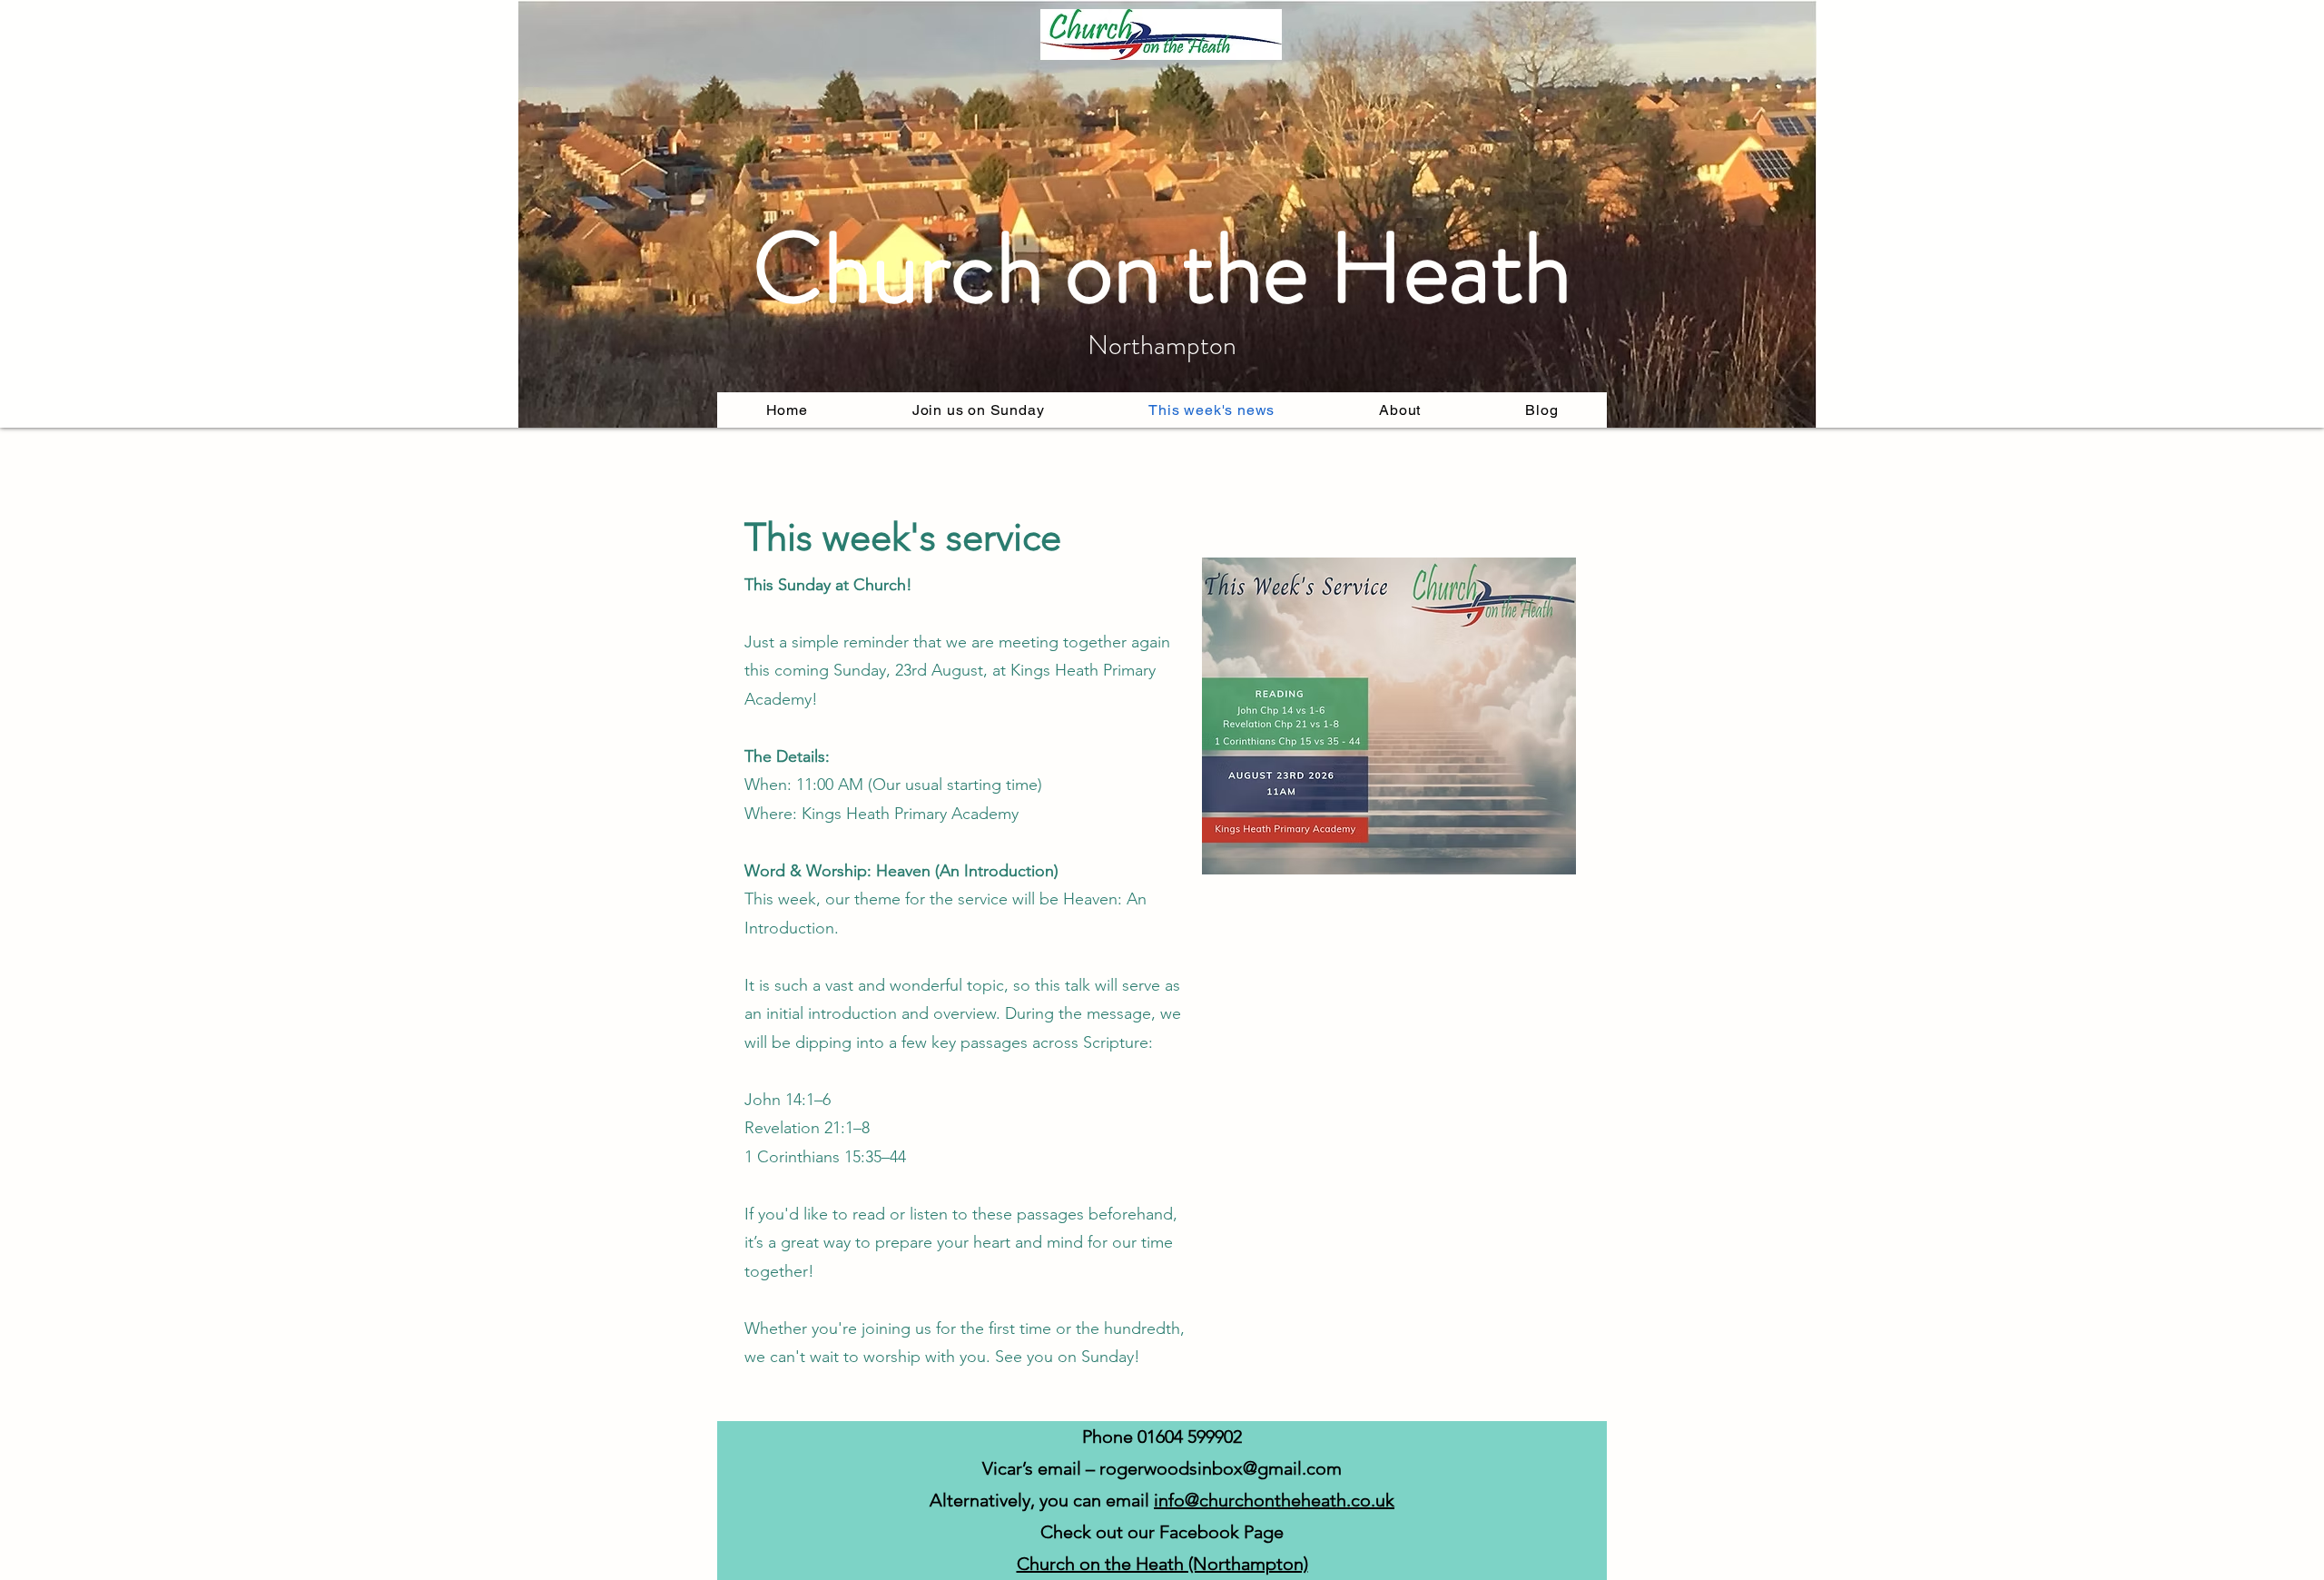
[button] (1400, 410)
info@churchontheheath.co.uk (1274, 1500)
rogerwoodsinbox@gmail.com (1221, 1468)
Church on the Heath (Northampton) (1162, 1564)
